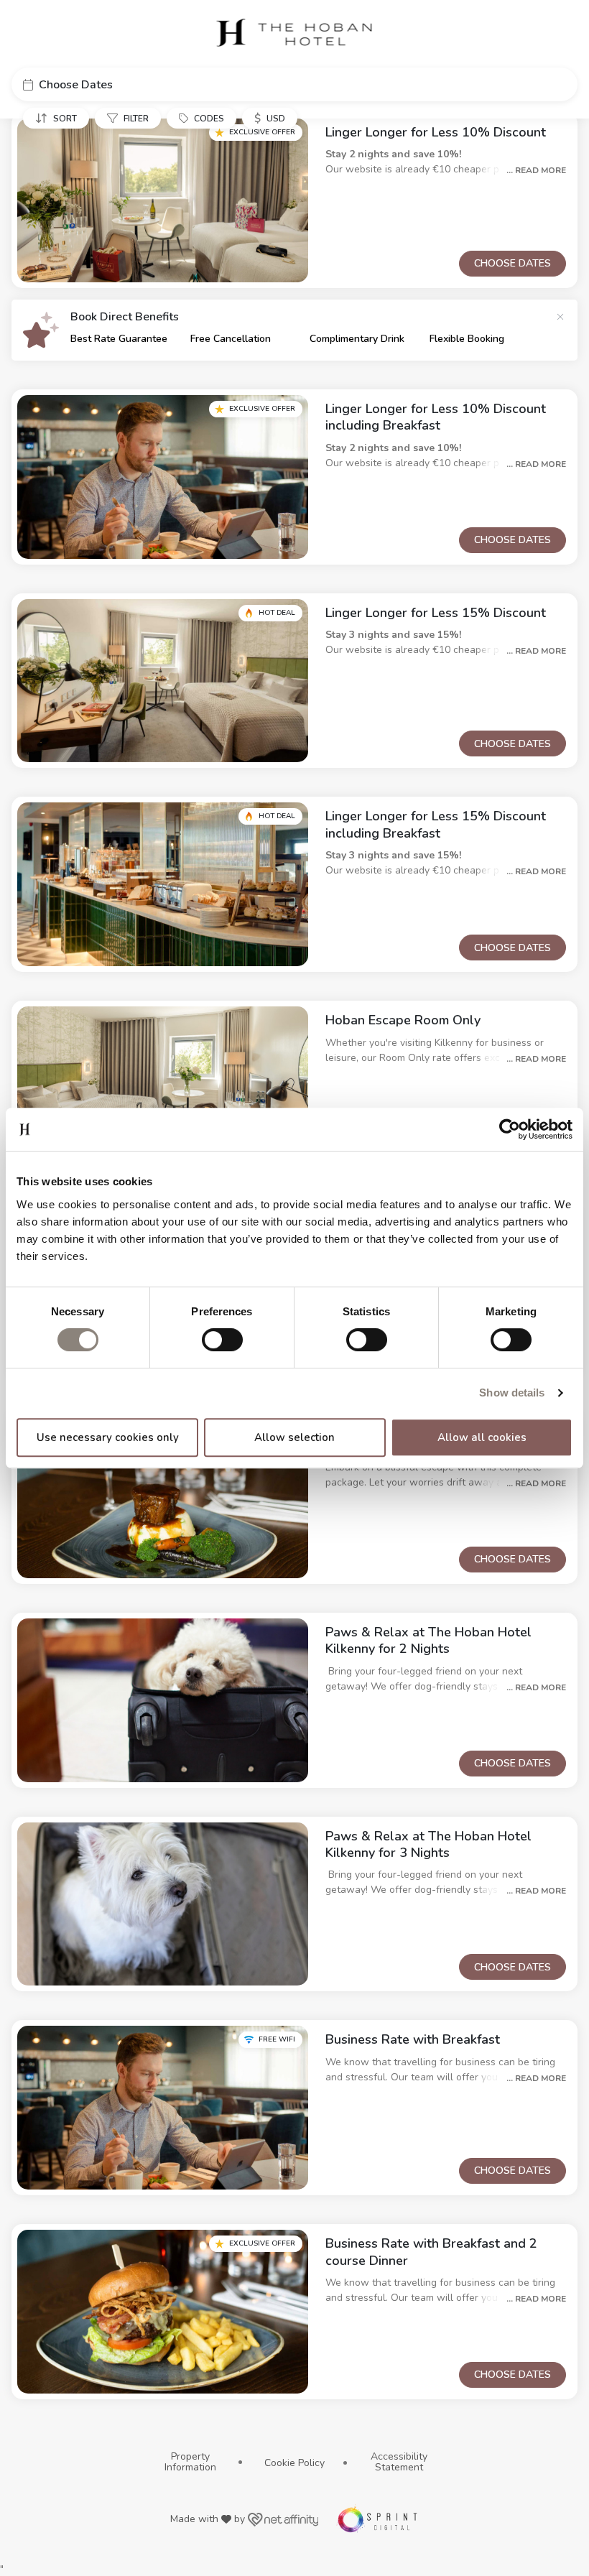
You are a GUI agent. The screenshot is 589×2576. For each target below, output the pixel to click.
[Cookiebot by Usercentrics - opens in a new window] (510, 1129)
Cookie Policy (294, 2463)
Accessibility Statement (399, 2462)
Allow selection (294, 1437)
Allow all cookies (482, 1437)
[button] (294, 84)
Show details (512, 1393)
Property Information (190, 2462)
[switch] (222, 1340)
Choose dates (513, 263)
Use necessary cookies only (108, 1437)
